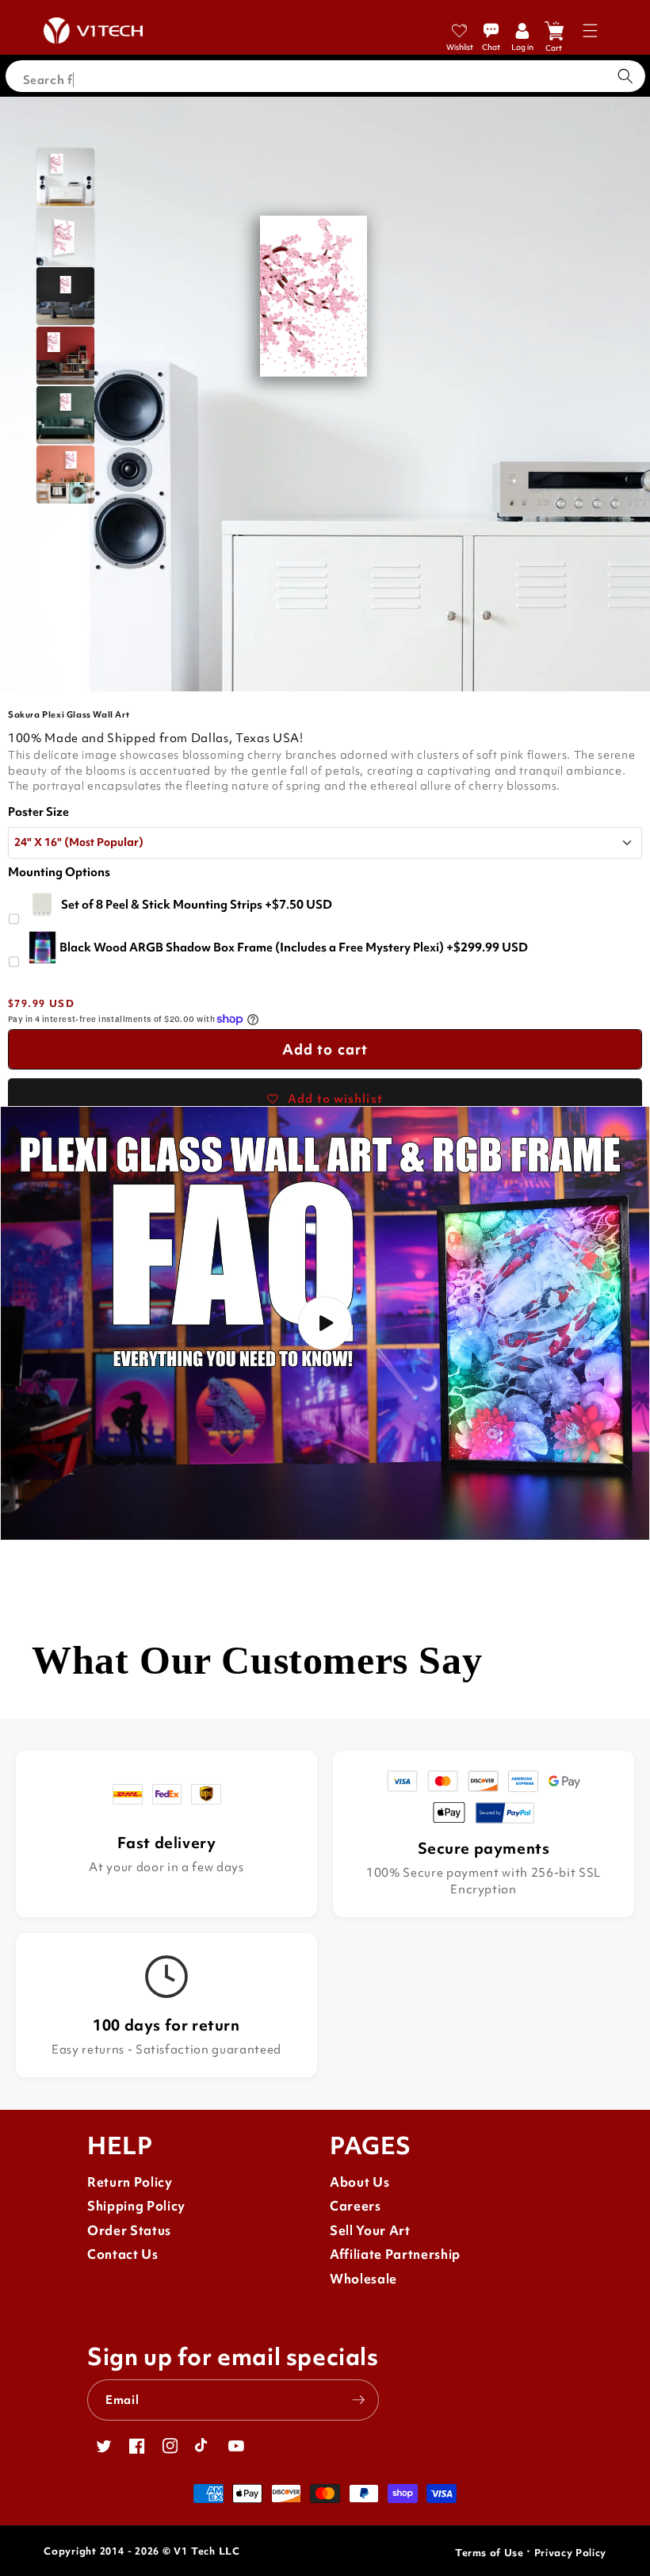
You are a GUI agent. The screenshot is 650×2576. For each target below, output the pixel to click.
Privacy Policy (570, 2553)
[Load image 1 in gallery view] (65, 177)
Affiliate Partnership (395, 2254)
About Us (359, 2182)
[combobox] (325, 76)
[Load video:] (325, 1323)
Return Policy (130, 2182)
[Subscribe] (358, 2400)
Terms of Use (489, 2553)
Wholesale (363, 2279)
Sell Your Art (370, 2231)
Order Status (129, 2231)
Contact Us (123, 2254)
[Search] (625, 76)
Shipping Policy (136, 2206)
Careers (356, 2206)
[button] (590, 31)
